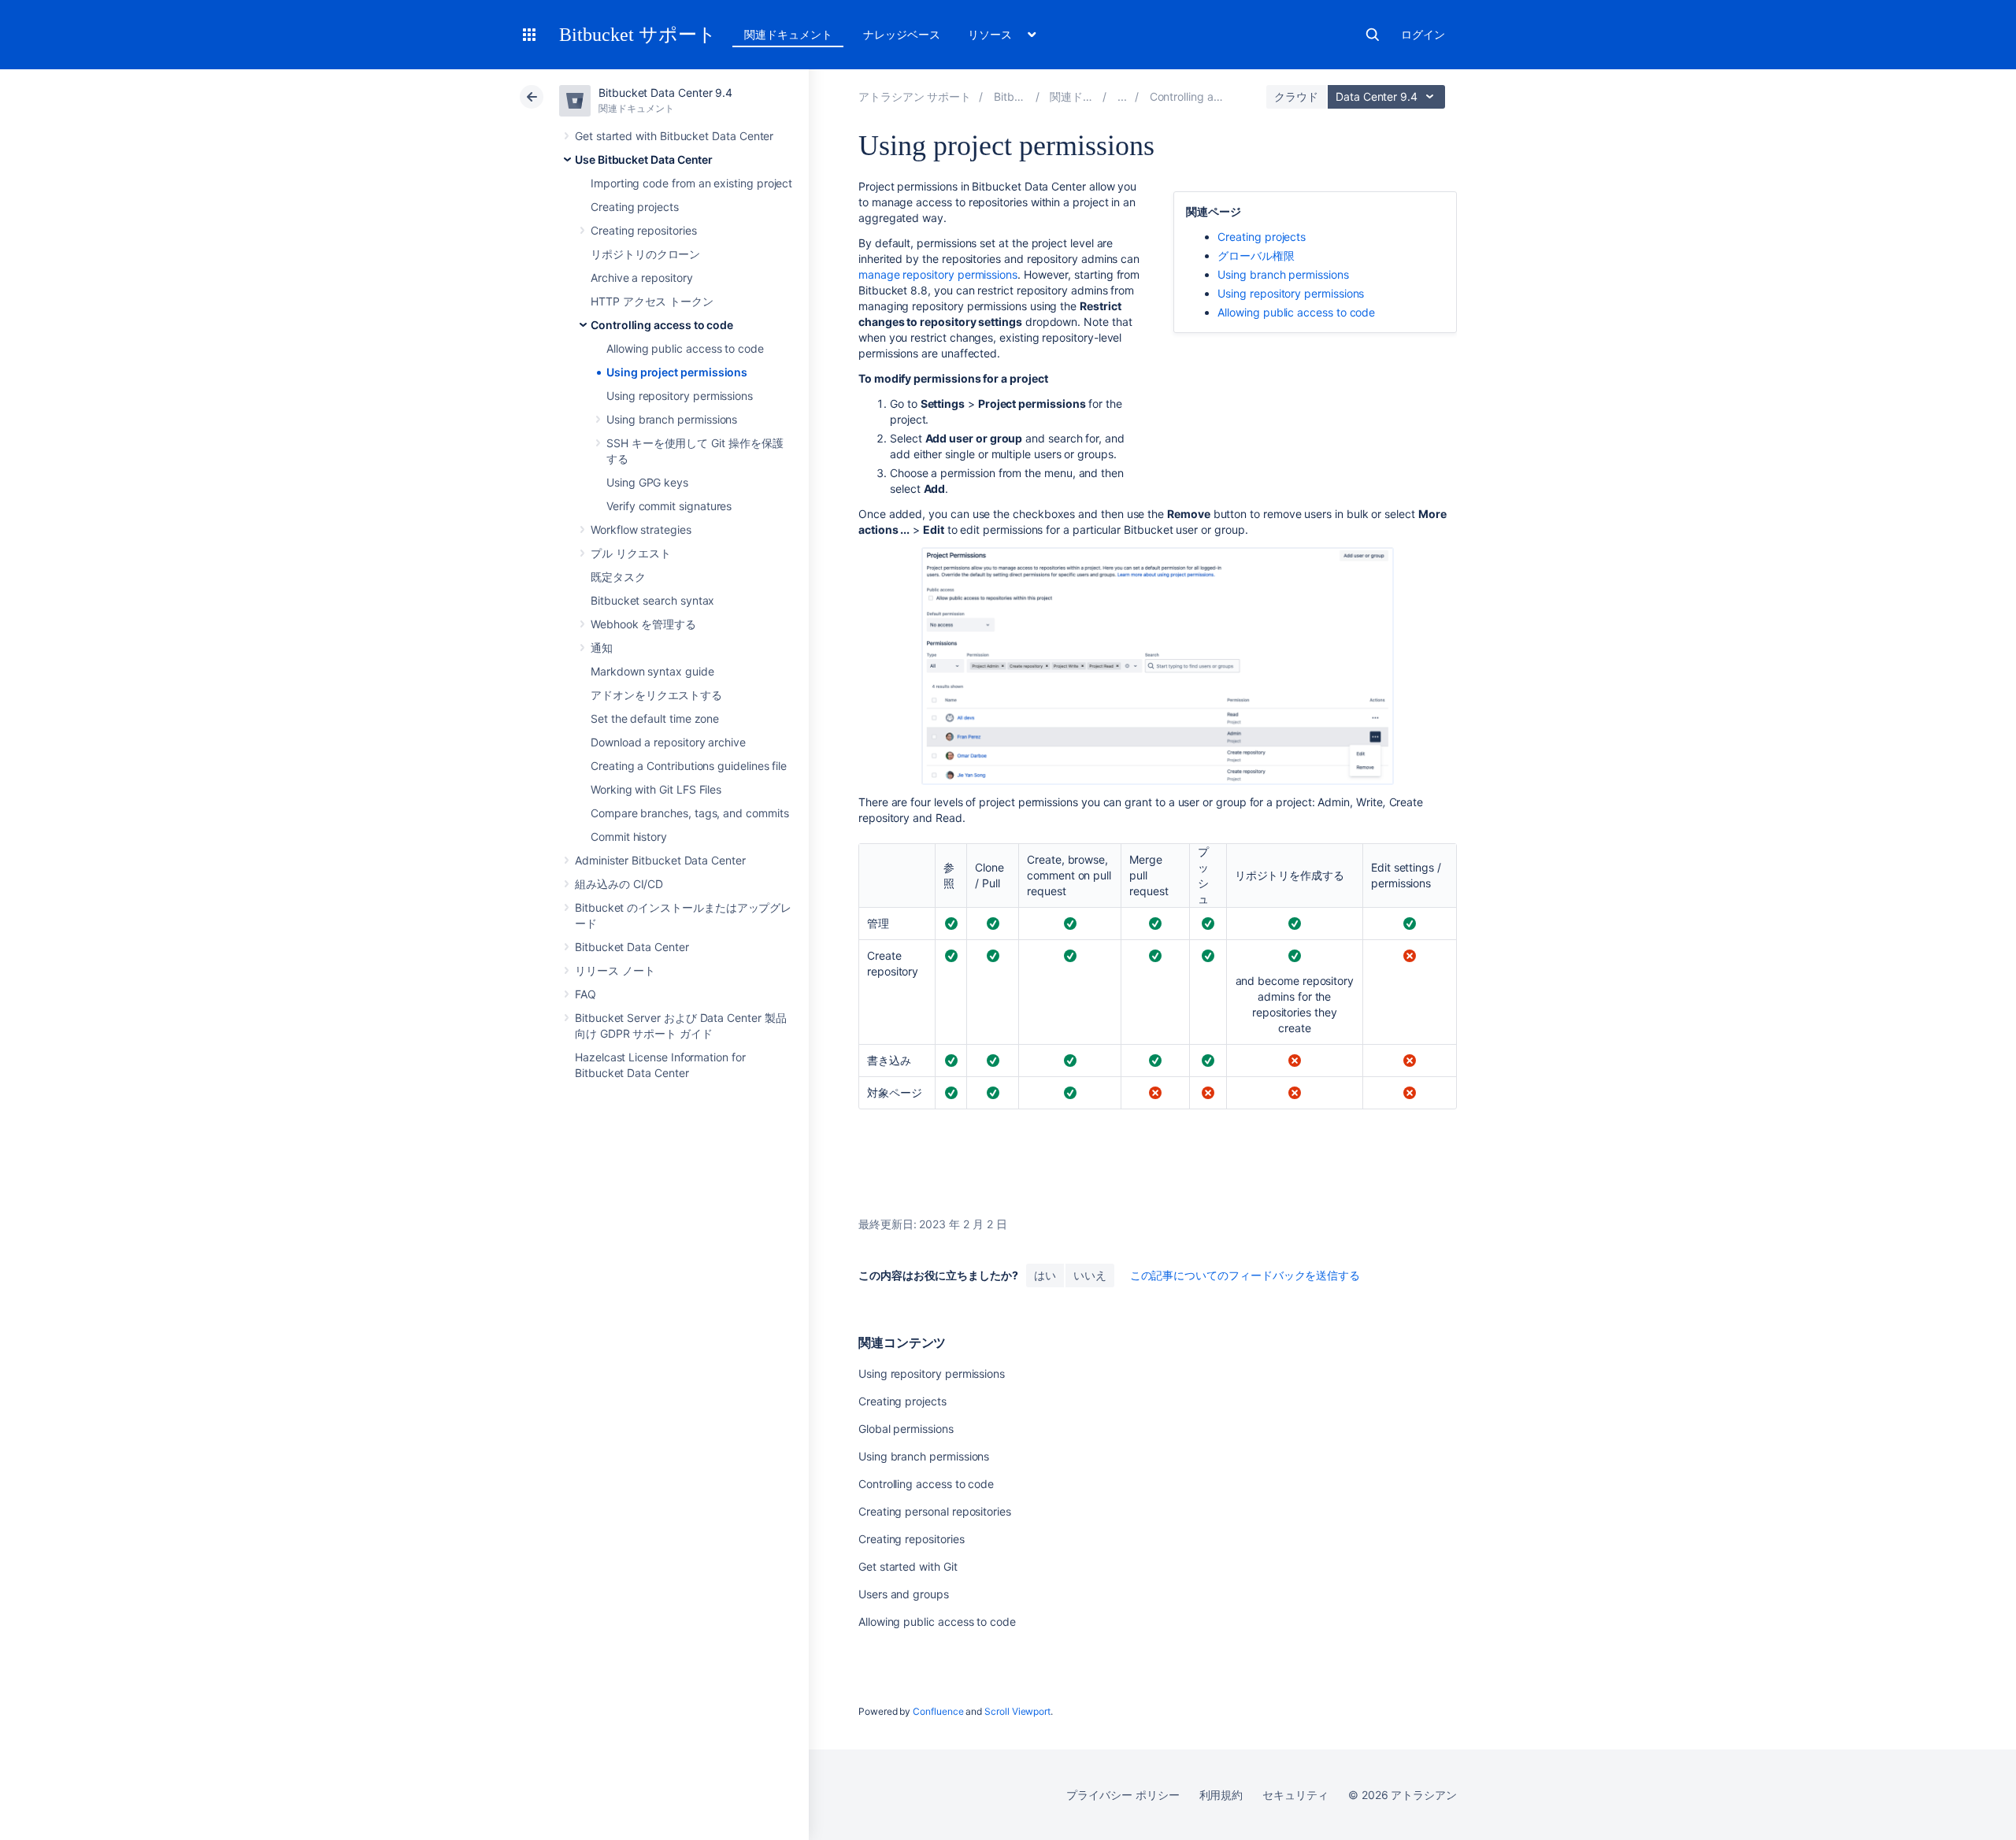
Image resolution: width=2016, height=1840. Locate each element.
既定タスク (618, 577)
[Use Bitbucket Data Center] (1122, 96)
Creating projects (635, 207)
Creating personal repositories (935, 1511)
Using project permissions (677, 372)
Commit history (629, 837)
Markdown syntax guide (652, 671)
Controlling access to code (662, 325)
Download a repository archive (668, 742)
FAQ (586, 994)
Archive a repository (642, 278)
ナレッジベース (902, 34)
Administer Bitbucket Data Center (660, 860)
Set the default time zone (655, 718)
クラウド (1296, 96)
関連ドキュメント (788, 34)
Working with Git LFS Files (656, 789)
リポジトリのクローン (645, 254)
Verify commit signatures (669, 506)
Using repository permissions (680, 396)
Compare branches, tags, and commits (690, 813)
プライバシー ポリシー (1123, 1795)
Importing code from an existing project (691, 183)
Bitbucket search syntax (652, 600)
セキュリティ (1295, 1795)
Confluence (938, 1711)
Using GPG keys (647, 482)
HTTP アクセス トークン (652, 301)
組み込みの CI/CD (619, 884)
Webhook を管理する (643, 624)
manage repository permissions (938, 274)
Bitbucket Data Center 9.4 (665, 93)
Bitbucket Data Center (632, 947)
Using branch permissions (672, 419)
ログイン (1423, 34)
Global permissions (906, 1429)
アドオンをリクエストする (656, 695)
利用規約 (1221, 1795)
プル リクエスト (630, 553)
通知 (602, 648)
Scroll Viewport (1017, 1711)
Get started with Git (908, 1566)
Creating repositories (644, 230)
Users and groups (904, 1594)
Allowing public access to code (685, 348)
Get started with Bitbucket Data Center (674, 136)
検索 (1373, 35)
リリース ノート (615, 970)
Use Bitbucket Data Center (644, 159)
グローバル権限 (1256, 255)
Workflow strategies (641, 529)
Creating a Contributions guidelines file (689, 766)
